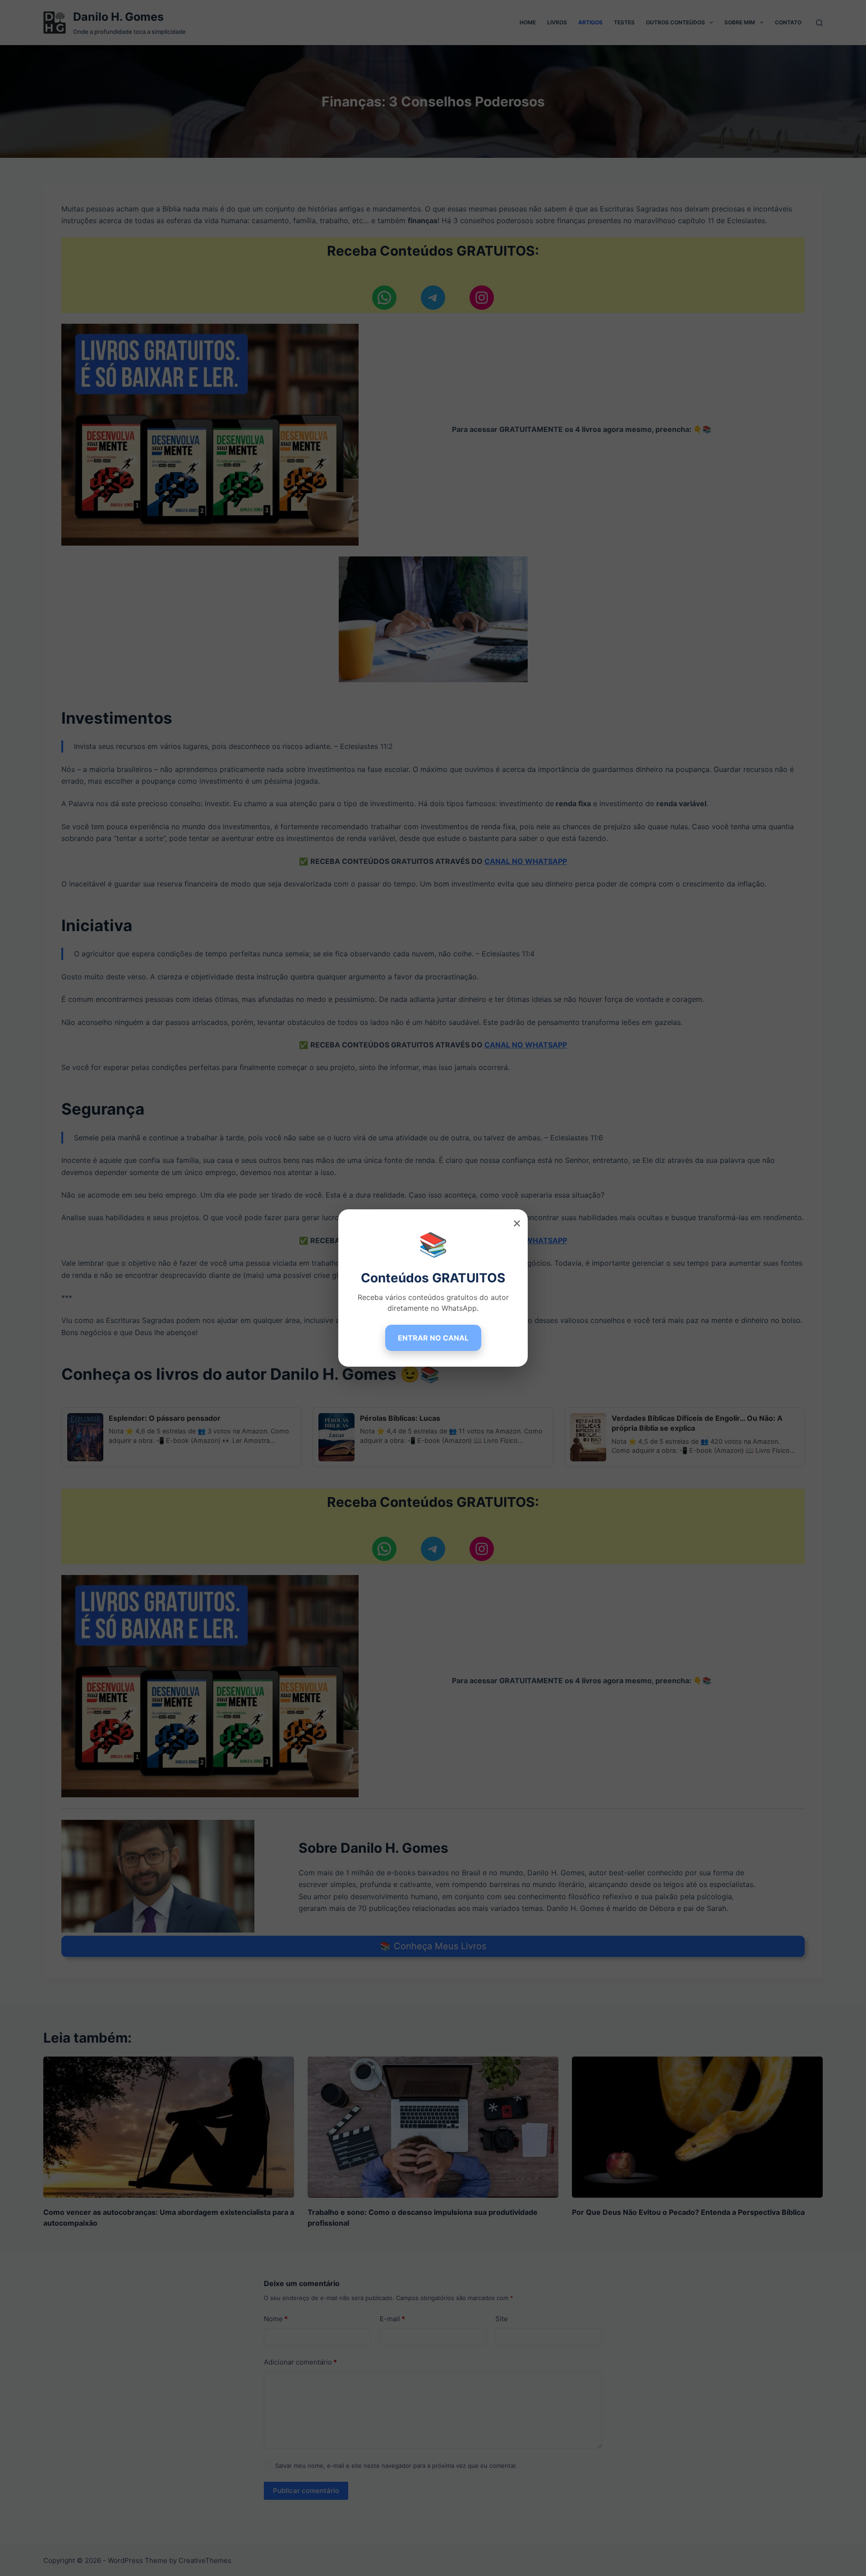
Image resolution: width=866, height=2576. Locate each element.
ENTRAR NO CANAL (433, 1338)
